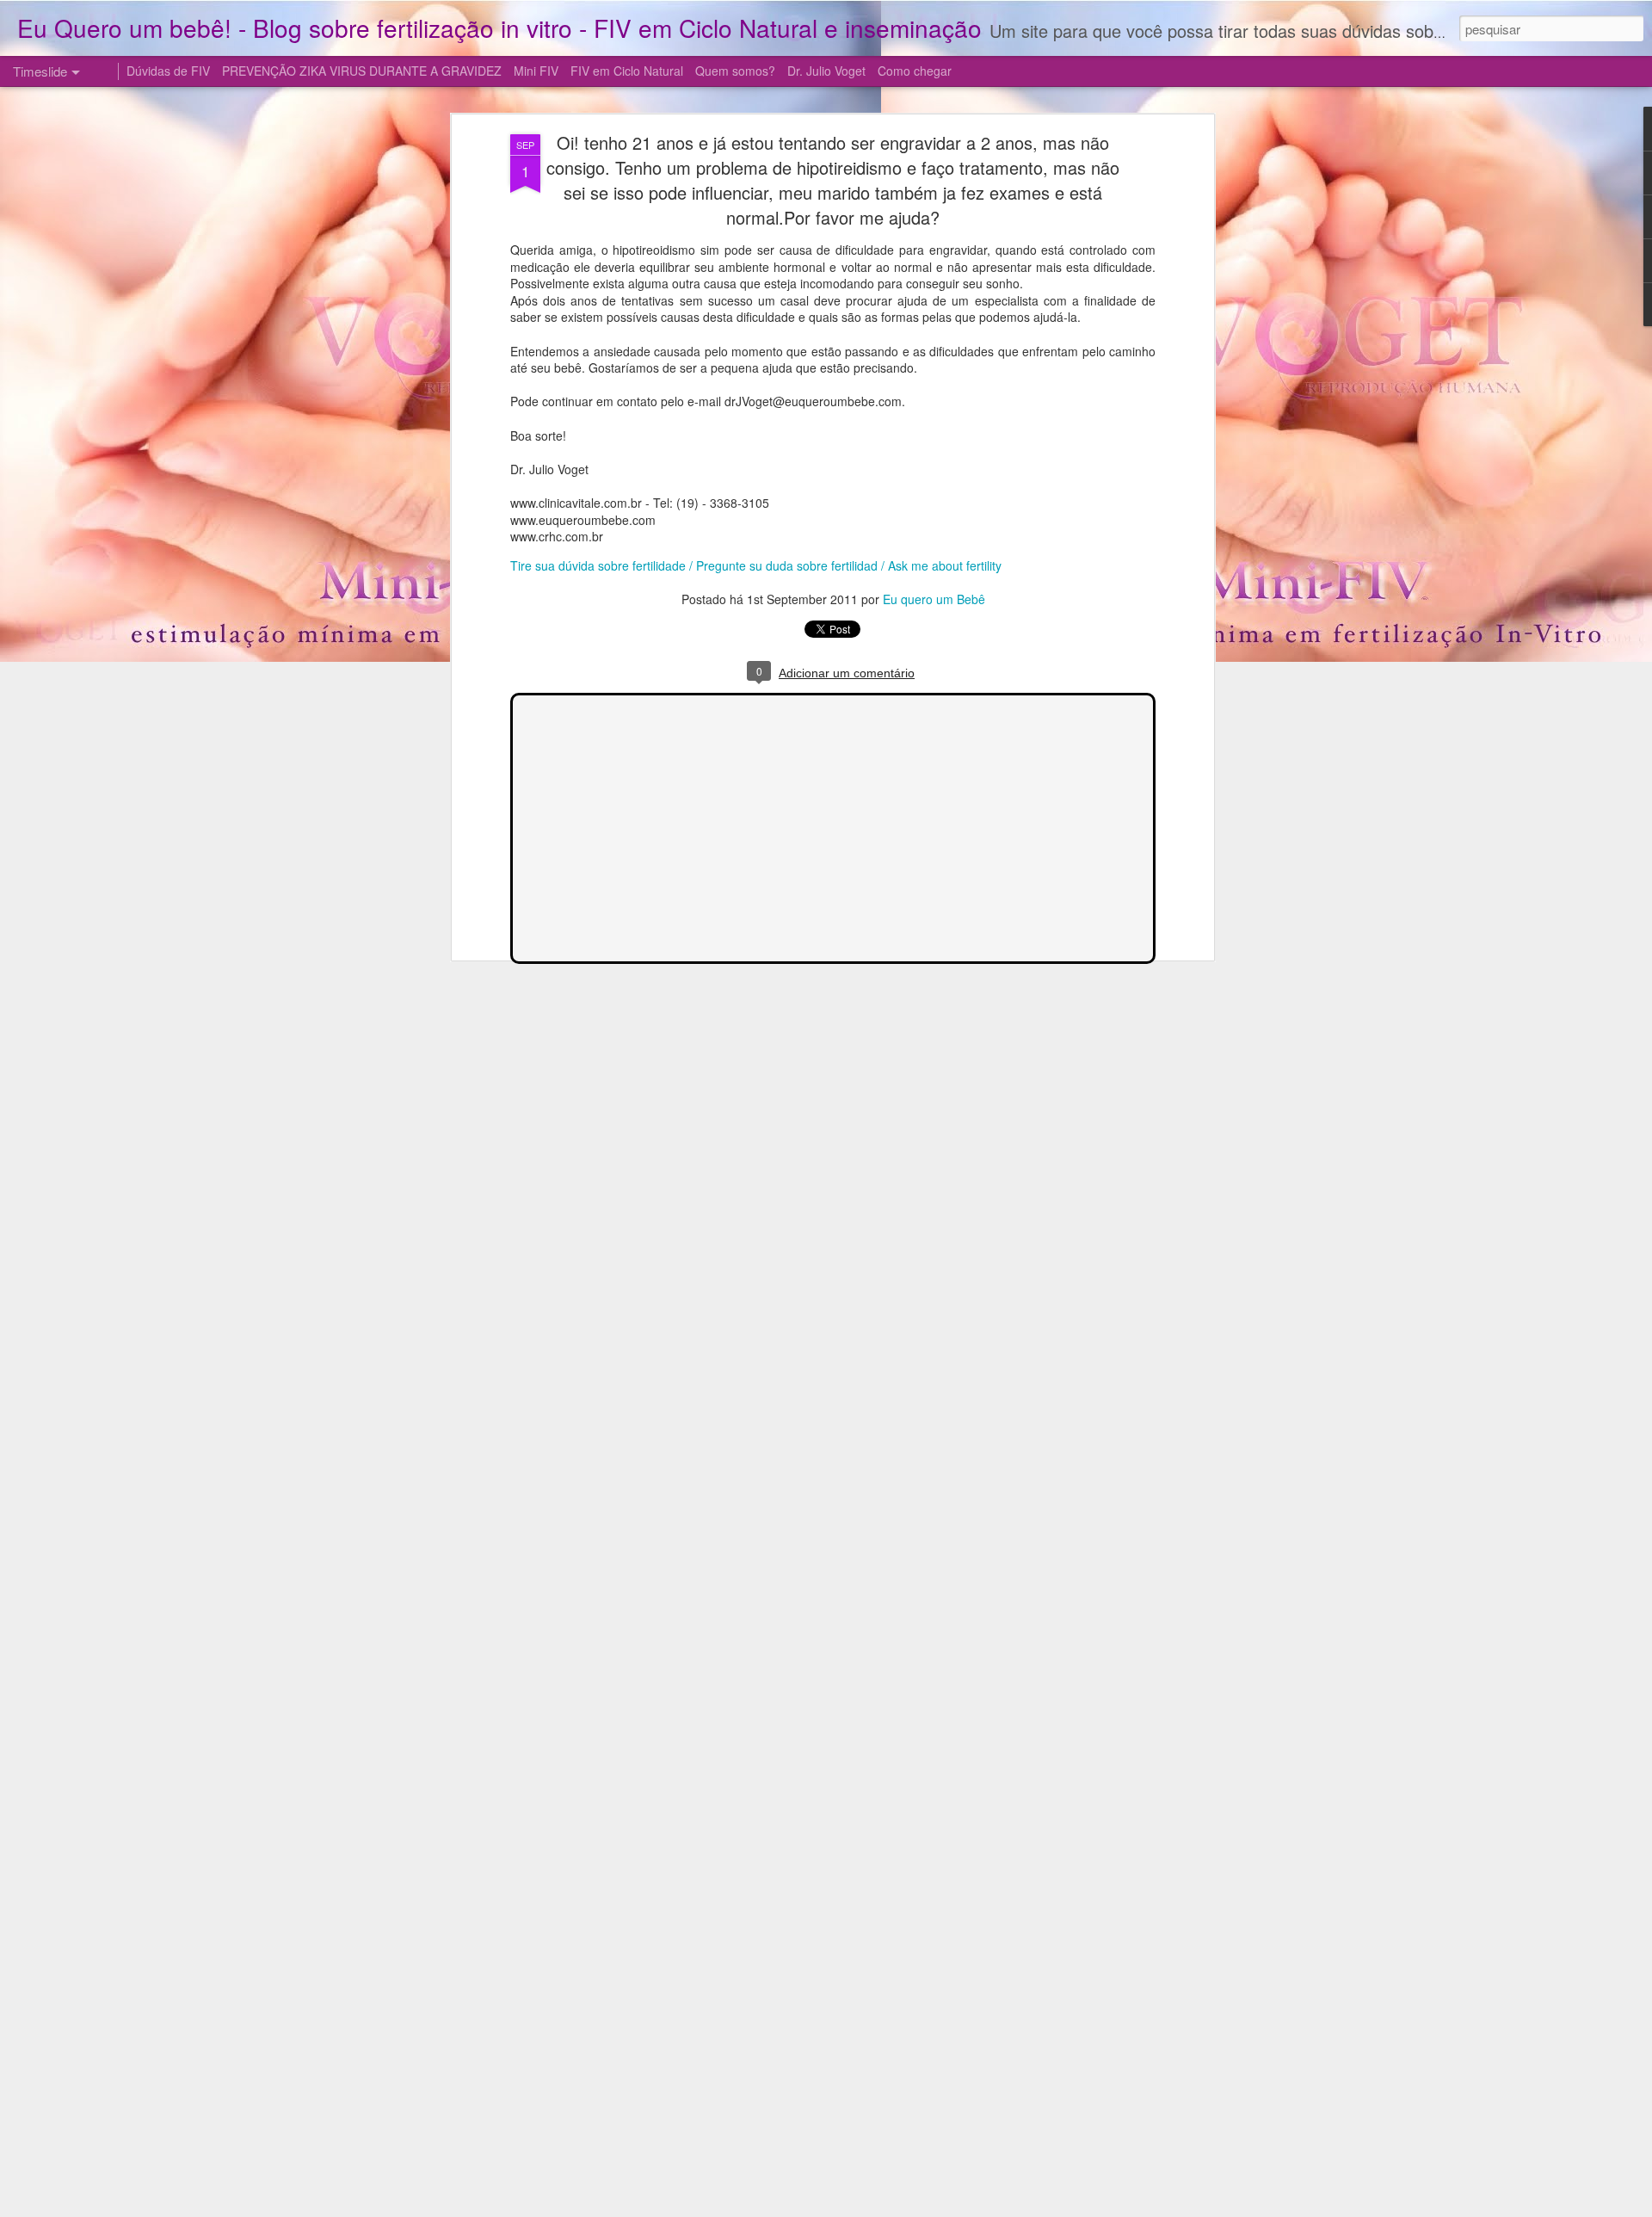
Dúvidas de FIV (168, 71)
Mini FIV (536, 71)
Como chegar (915, 71)
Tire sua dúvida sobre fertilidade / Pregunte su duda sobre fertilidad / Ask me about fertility (756, 565)
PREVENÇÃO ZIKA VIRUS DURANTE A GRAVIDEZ (362, 71)
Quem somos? (735, 71)
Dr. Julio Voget (826, 71)
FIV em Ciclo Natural (627, 71)
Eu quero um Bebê (934, 599)
